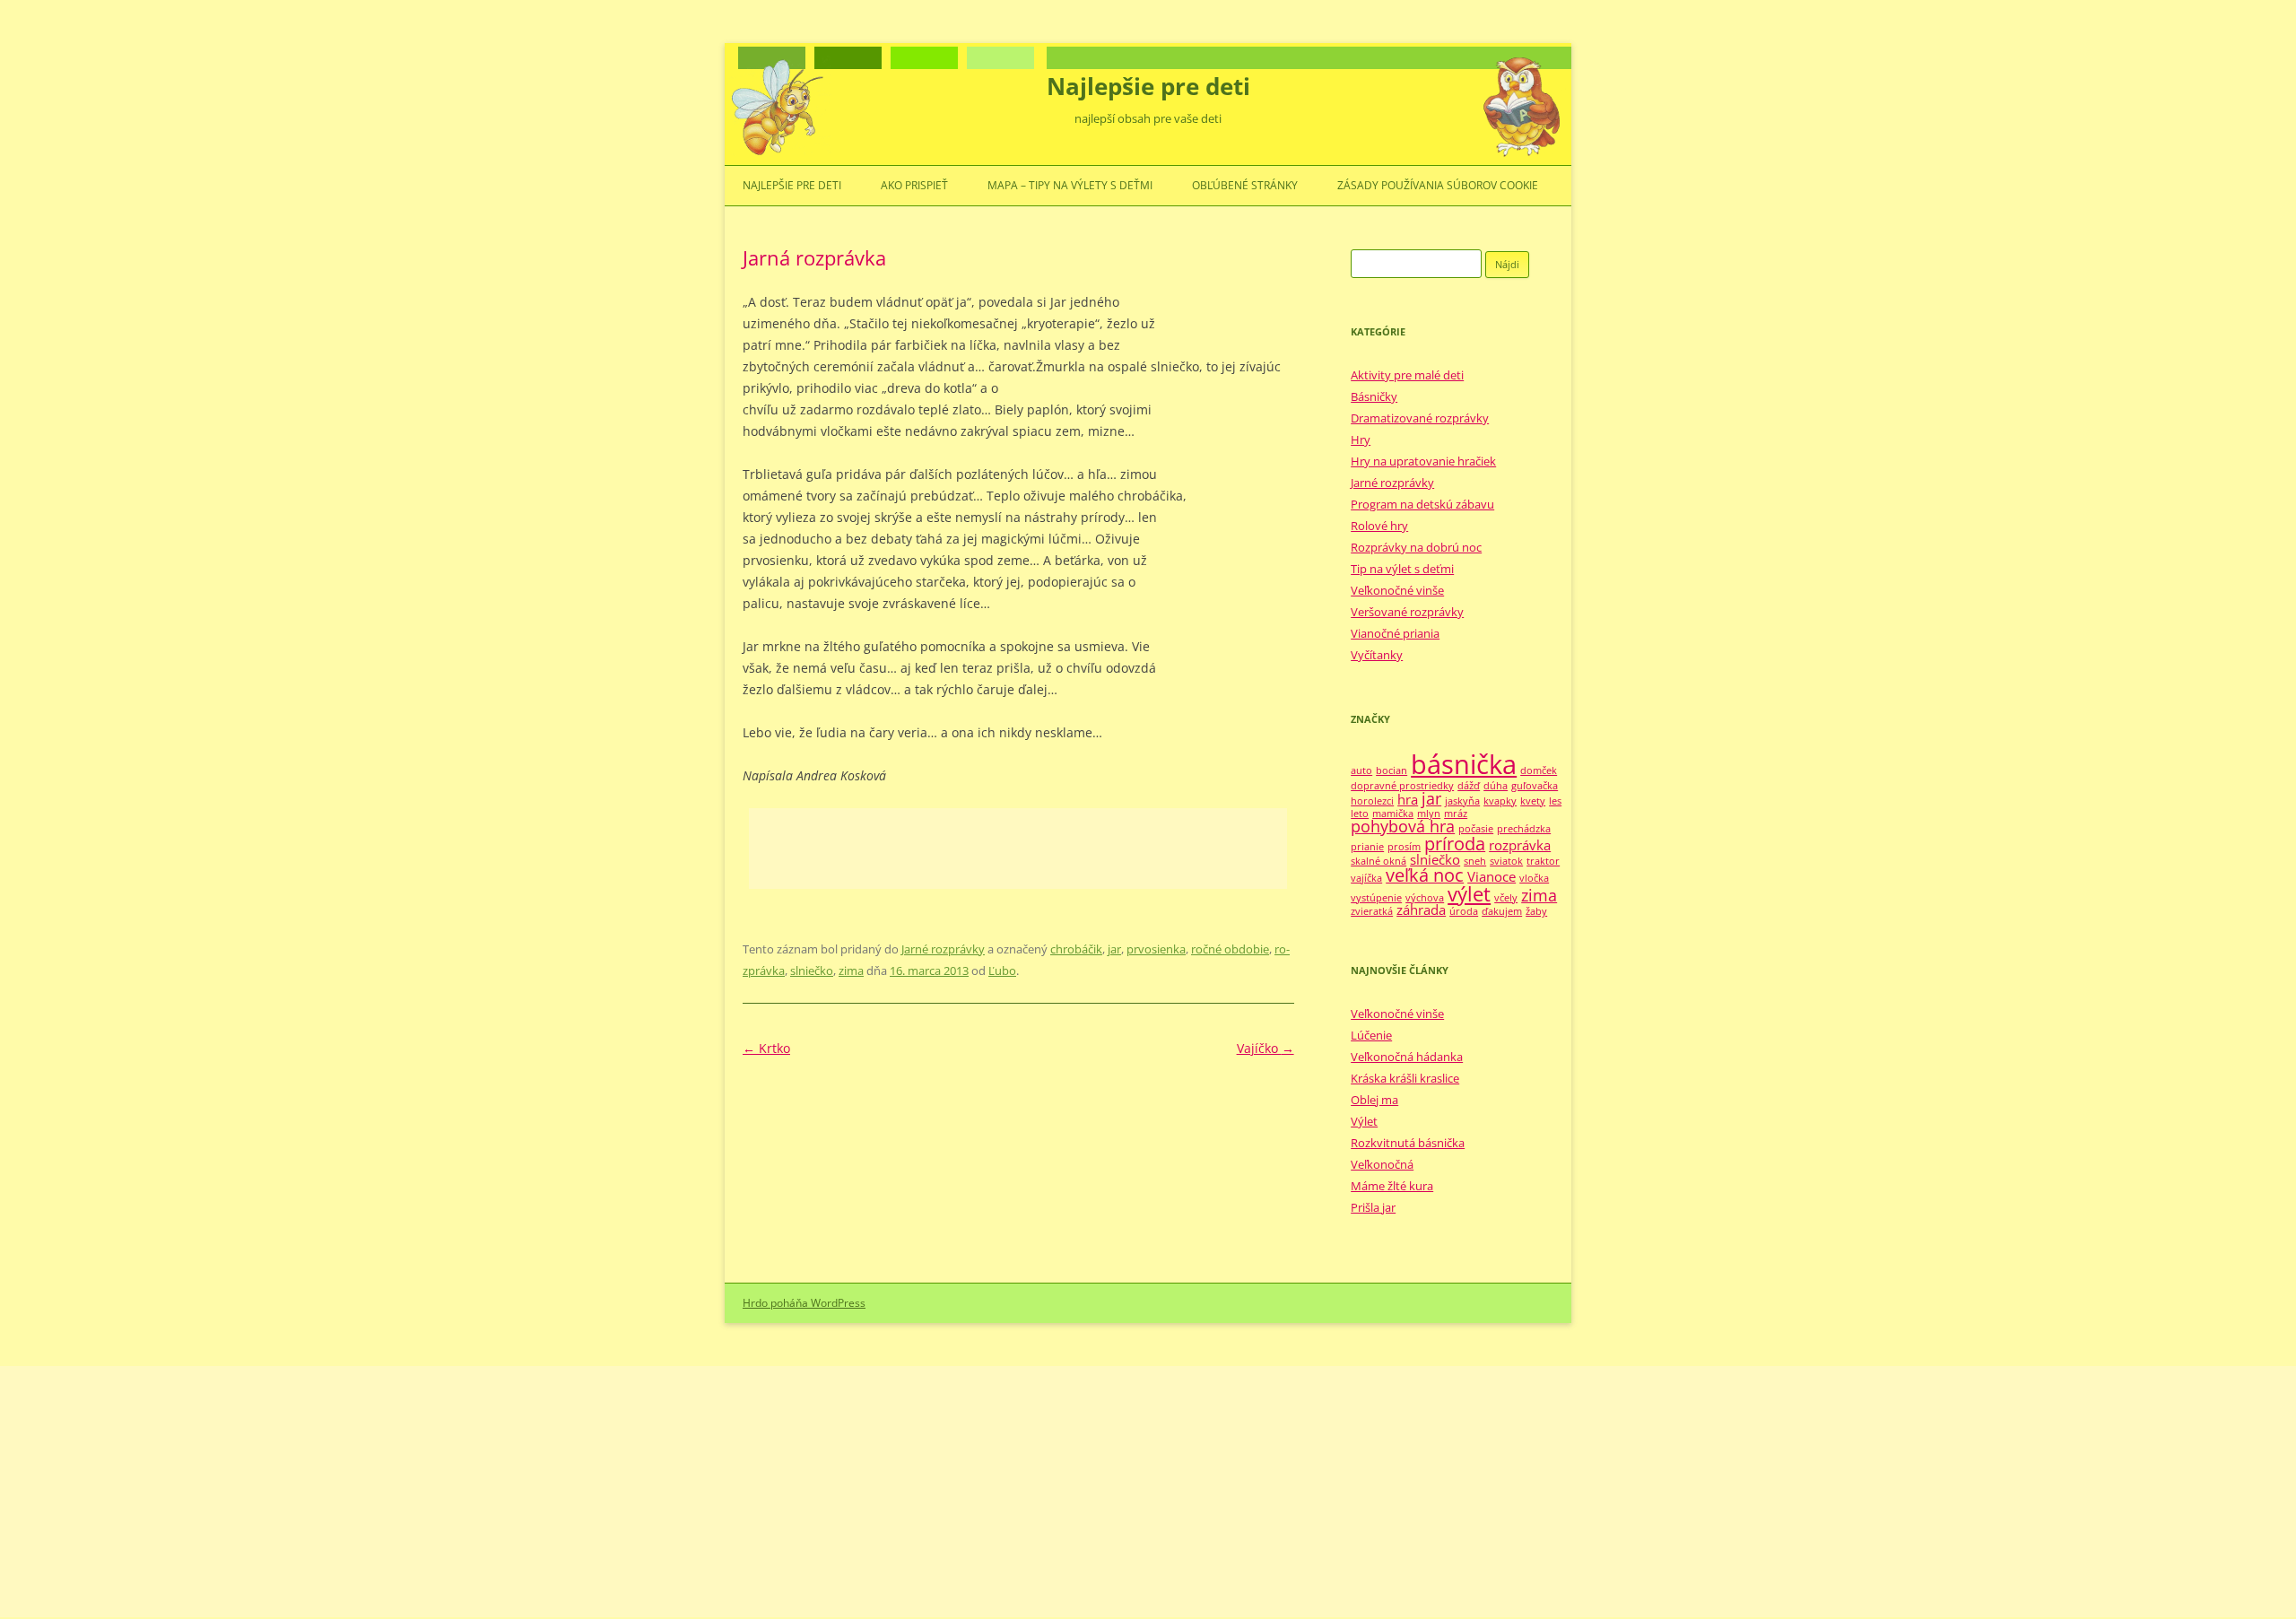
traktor (1543, 861)
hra (1408, 799)
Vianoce (1492, 876)
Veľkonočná (1382, 1164)
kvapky (1500, 801)
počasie (1476, 829)
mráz (1456, 814)
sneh (1475, 861)
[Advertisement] (1018, 849)
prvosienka (1156, 949)
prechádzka (1524, 829)
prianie (1367, 847)
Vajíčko (1265, 1048)
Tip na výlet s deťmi (1402, 569)
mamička (1393, 814)
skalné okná (1378, 861)
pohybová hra (1403, 826)
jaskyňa (1462, 801)
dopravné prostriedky (1402, 786)
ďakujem (1502, 911)
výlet (1469, 894)
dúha (1496, 786)
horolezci (1372, 801)
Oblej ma (1374, 1100)
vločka (1534, 878)
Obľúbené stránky (1245, 185)
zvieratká (1372, 911)
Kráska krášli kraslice (1405, 1078)
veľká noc (1425, 875)
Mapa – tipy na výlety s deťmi (1070, 185)
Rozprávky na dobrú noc (1416, 547)
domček (1539, 770)
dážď (1469, 786)
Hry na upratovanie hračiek (1423, 461)
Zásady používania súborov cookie (1438, 185)
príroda (1455, 844)
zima (851, 971)
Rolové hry (1379, 526)
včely (1506, 898)
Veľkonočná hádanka (1407, 1057)
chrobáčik (1076, 949)
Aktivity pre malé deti (1407, 375)
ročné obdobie (1230, 949)
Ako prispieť (914, 185)
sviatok (1506, 861)
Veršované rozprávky (1407, 612)
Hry (1361, 440)
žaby (1536, 911)
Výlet (1364, 1121)
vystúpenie (1376, 898)
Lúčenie (1371, 1035)
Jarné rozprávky (943, 949)
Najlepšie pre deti (1148, 86)
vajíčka (1366, 878)
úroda (1464, 911)
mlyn (1429, 814)
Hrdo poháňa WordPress (804, 1303)
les (1555, 801)
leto (1360, 814)
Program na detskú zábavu (1422, 504)
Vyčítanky (1377, 655)
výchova (1425, 898)
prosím (1404, 847)
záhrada (1421, 910)
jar (1114, 949)
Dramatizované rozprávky (1420, 418)
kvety (1533, 801)
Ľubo (1002, 971)
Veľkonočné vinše (1397, 590)
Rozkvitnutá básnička (1408, 1143)
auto (1361, 770)
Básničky (1374, 396)
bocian (1392, 770)
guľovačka (1535, 786)
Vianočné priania (1395, 633)
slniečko (812, 971)
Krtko (766, 1048)
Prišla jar (1373, 1207)
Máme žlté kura (1392, 1186)
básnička (1464, 764)
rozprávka (1520, 845)
